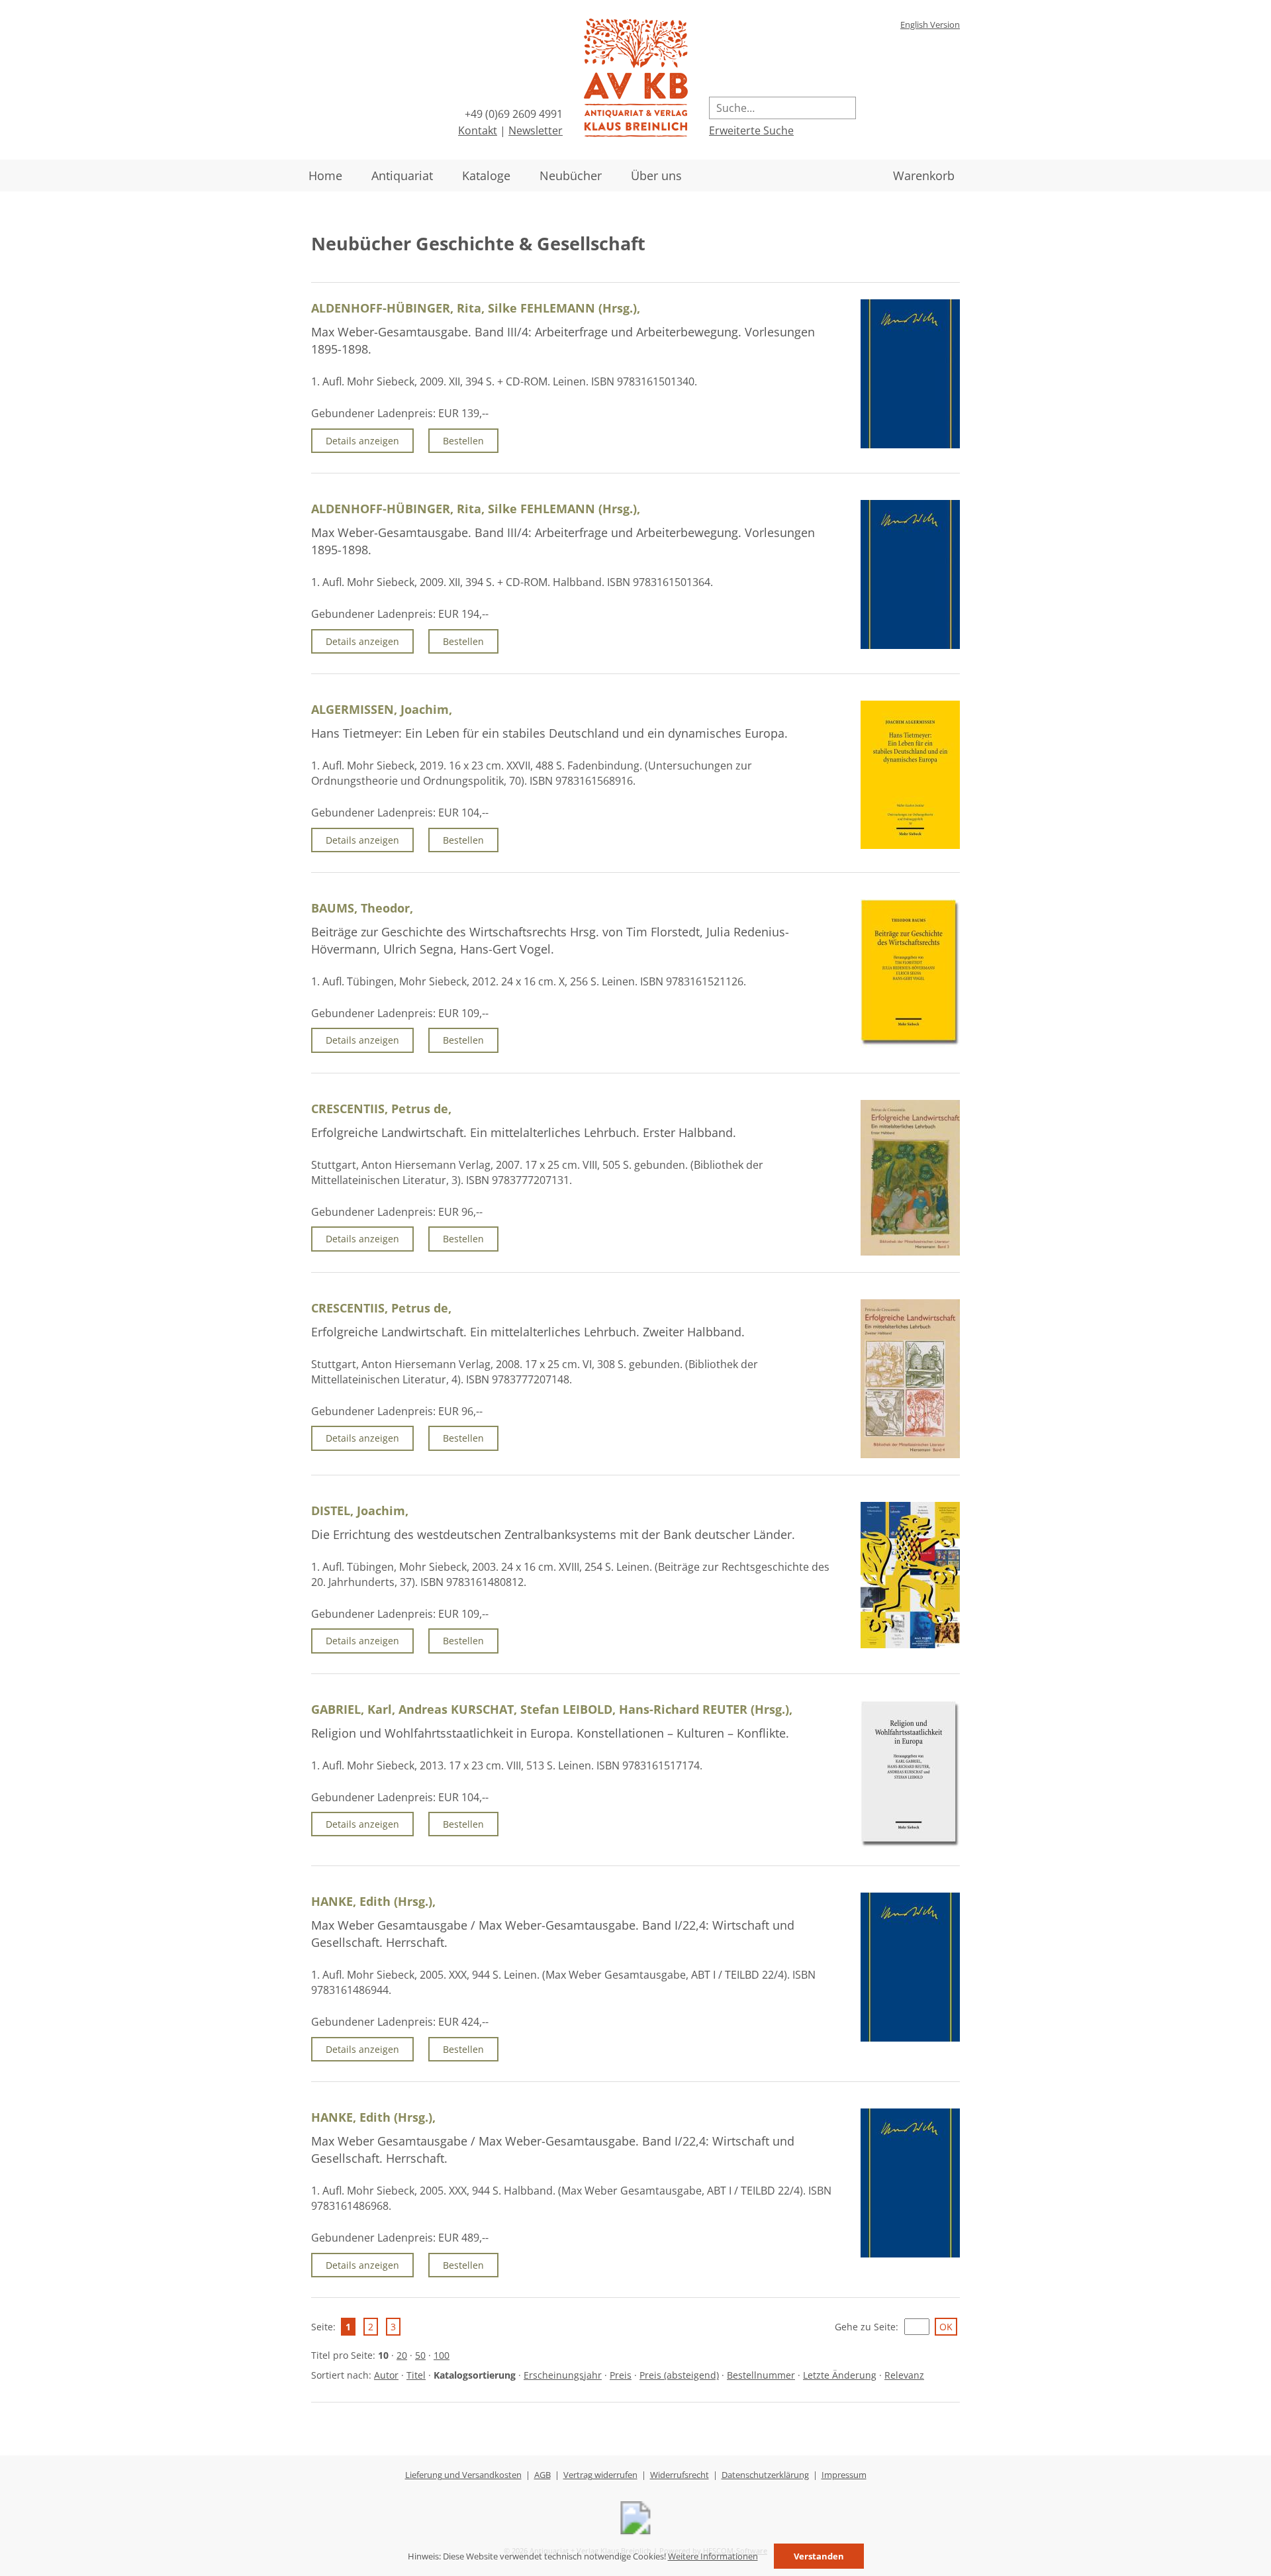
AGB (542, 2475)
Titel (416, 2375)
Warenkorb (924, 175)
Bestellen (463, 441)
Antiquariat (402, 175)
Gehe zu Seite (865, 2327)
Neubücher (571, 175)
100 (442, 2355)
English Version (930, 25)
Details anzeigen (362, 441)
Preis (621, 2375)
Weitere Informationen (713, 2556)
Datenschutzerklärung (765, 2475)
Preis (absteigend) (679, 2375)
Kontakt (478, 130)
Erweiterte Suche (751, 130)
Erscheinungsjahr (563, 2375)
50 (420, 2355)
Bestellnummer (761, 2375)
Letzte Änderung (840, 2375)
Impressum (844, 2475)
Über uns (656, 175)
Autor (386, 2375)
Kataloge (486, 175)
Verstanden (819, 2556)
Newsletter (536, 130)
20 (402, 2355)
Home (325, 175)
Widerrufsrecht (680, 2475)
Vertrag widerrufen (600, 2475)
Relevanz (904, 2375)
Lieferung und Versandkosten (463, 2475)
